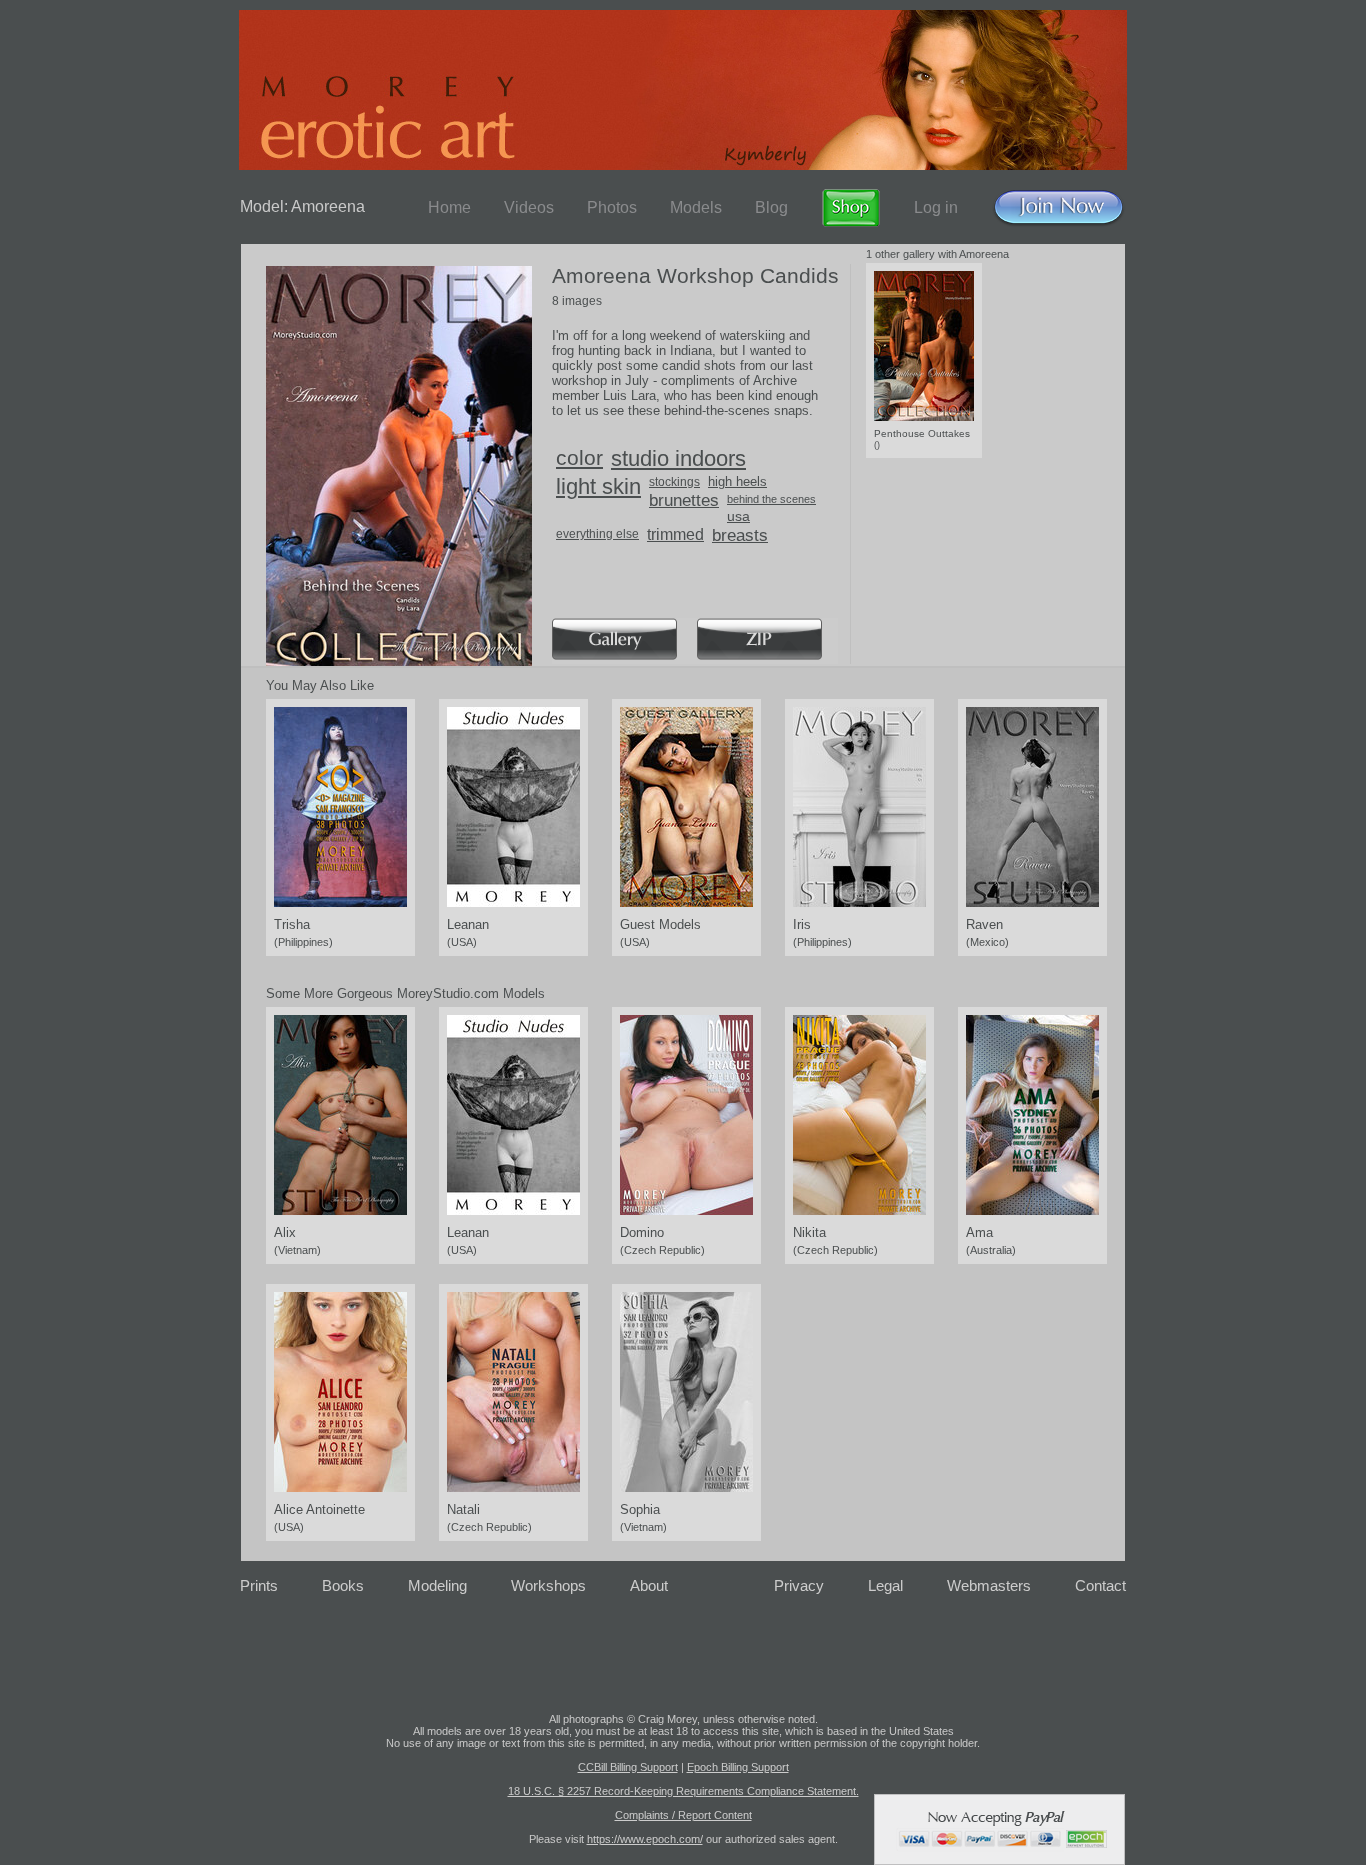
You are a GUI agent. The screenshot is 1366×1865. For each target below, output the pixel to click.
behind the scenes (771, 499)
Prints (259, 1585)
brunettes (684, 500)
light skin (598, 486)
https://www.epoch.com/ (645, 1839)
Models (696, 207)
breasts (740, 535)
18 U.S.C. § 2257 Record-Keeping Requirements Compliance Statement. (683, 1791)
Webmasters (989, 1585)
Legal (885, 1585)
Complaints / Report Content (683, 1815)
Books (343, 1585)
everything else (597, 534)
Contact (1100, 1585)
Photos (612, 207)
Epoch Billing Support (738, 1767)
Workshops (548, 1585)
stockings (674, 482)
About (649, 1585)
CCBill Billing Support (628, 1767)
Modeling (437, 1585)
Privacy (799, 1585)
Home (449, 207)
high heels (737, 481)
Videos (529, 207)
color (579, 457)
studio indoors (678, 458)
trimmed (675, 534)
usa (738, 516)
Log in (936, 207)
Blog (771, 207)
